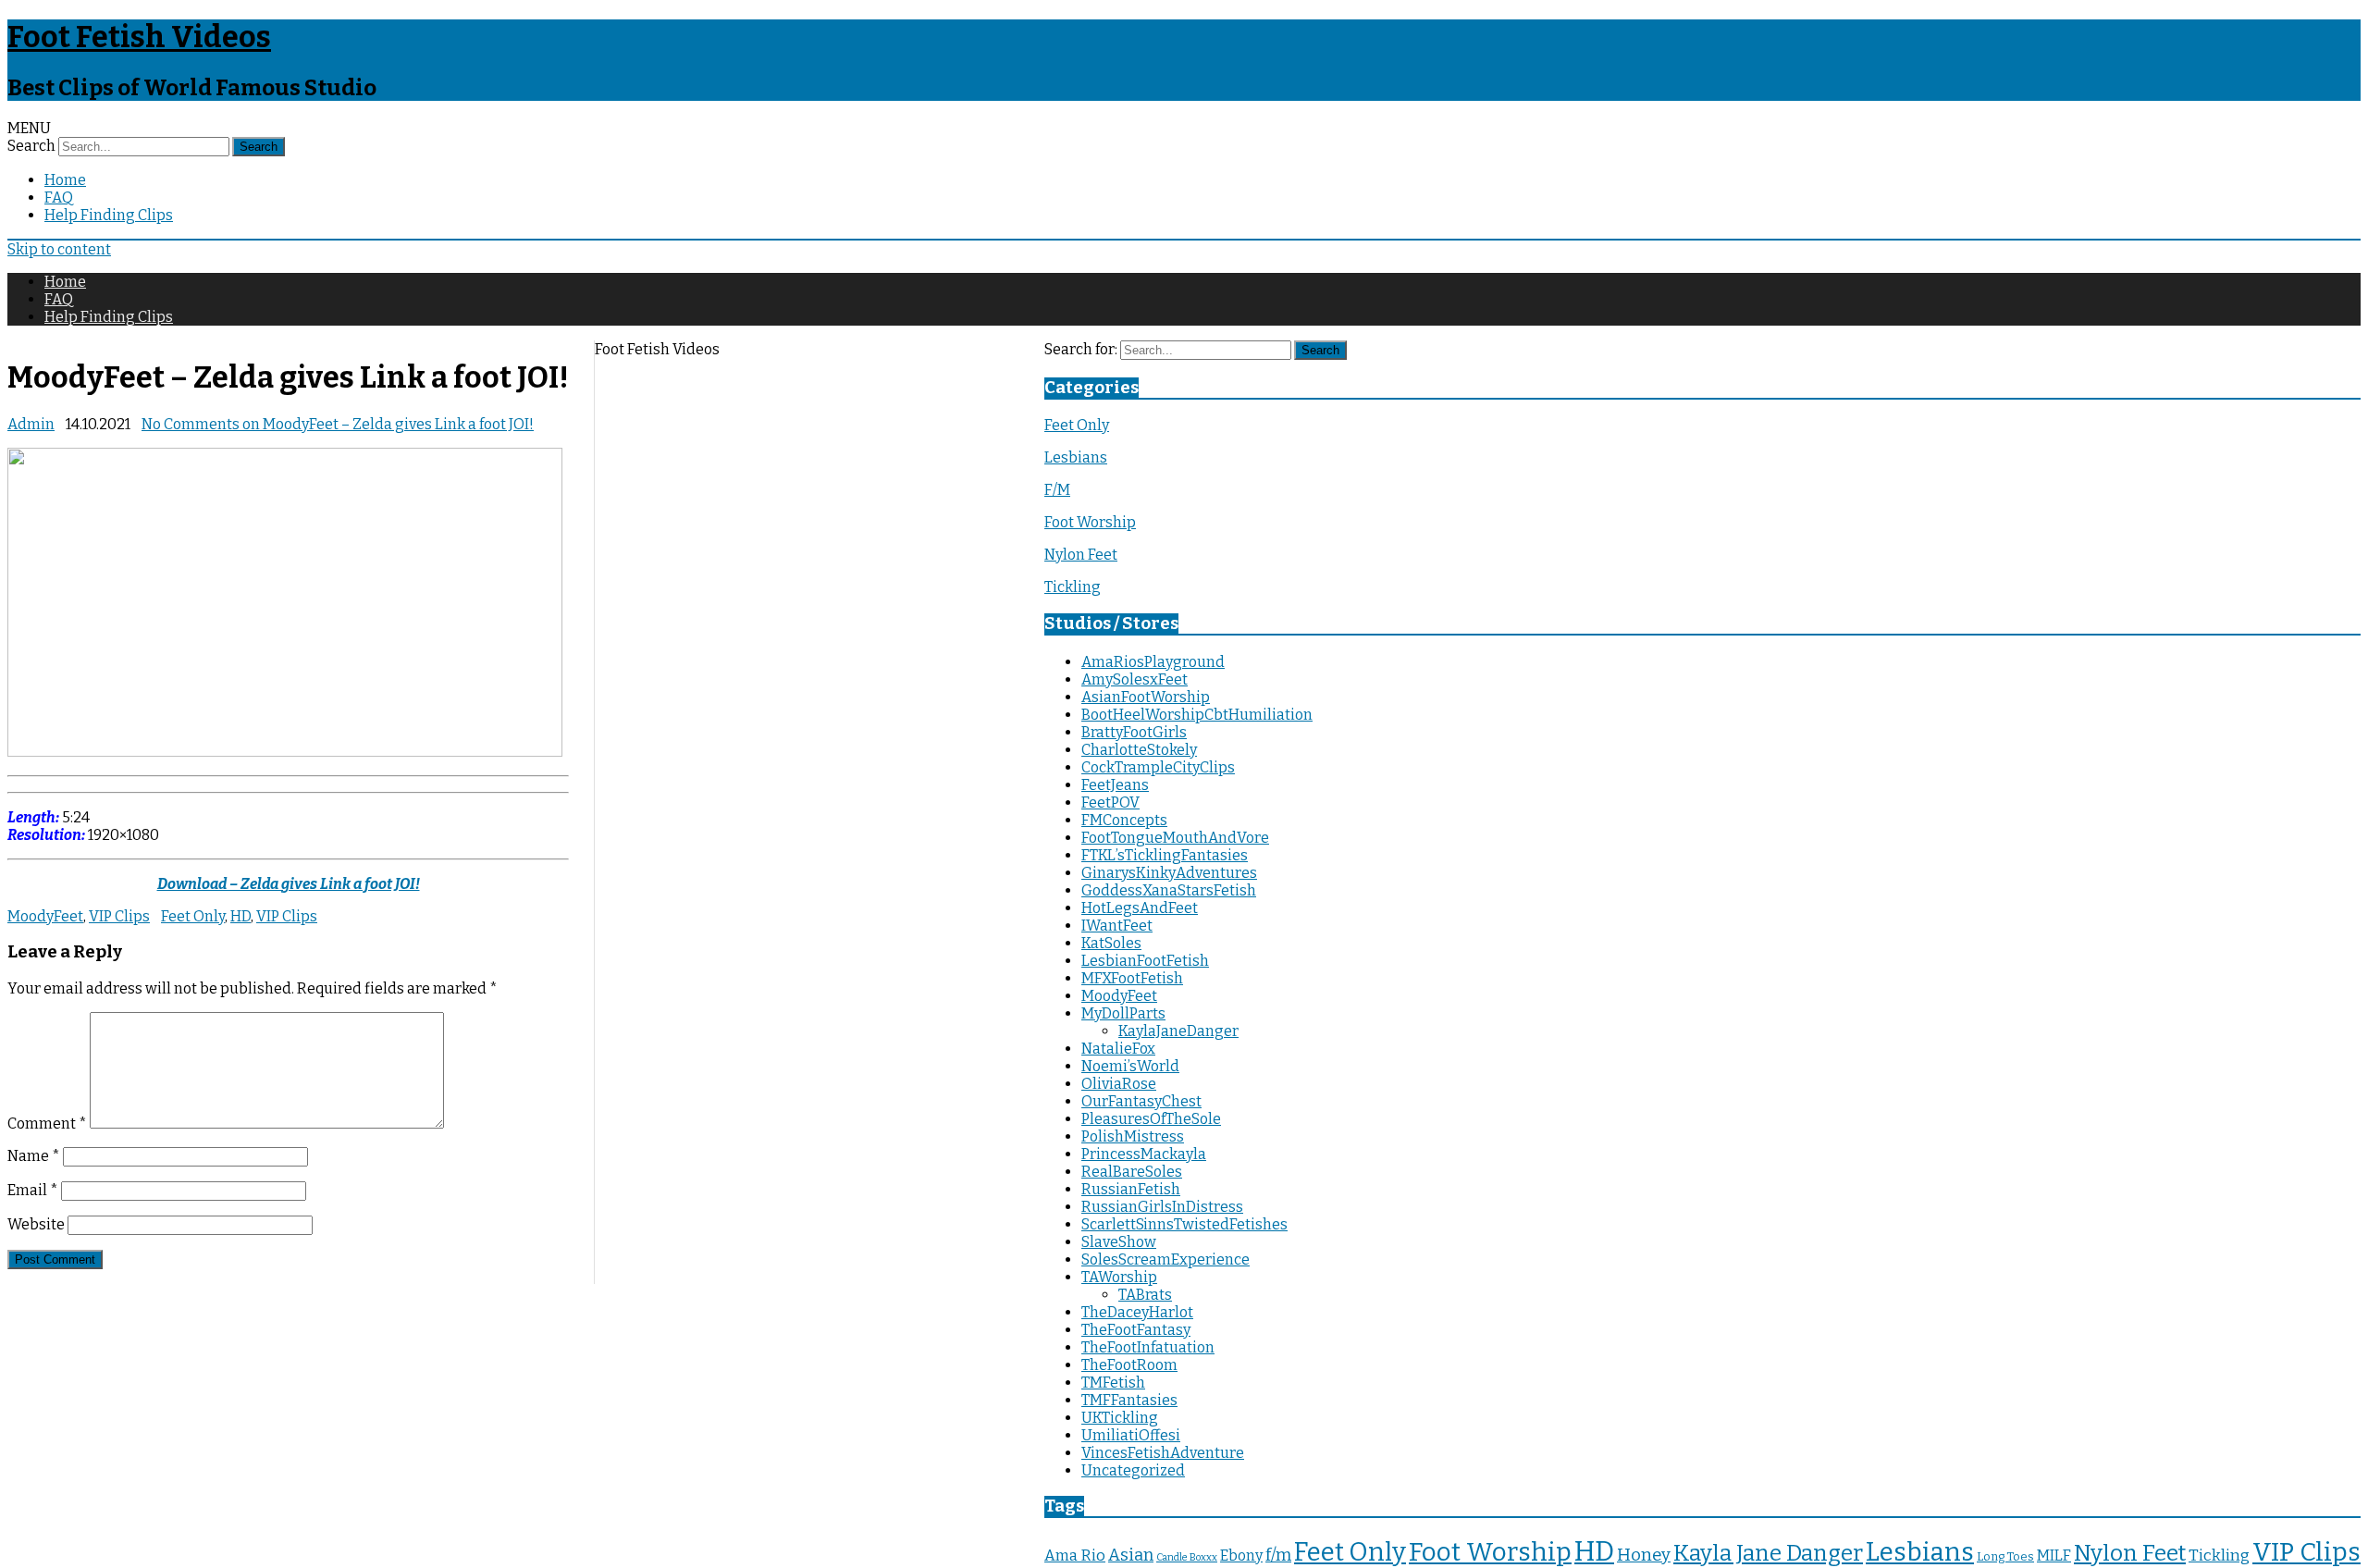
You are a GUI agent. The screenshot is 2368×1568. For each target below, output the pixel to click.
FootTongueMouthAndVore (1175, 838)
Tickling (1073, 587)
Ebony (1241, 1556)
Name (34, 1156)
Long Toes (2005, 1556)
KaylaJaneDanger (1178, 1031)
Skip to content (59, 249)
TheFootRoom (1129, 1365)
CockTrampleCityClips (1158, 767)
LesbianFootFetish (1145, 961)
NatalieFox (1118, 1049)
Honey (1644, 1555)
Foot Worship (1090, 522)
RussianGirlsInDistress (1162, 1207)
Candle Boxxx (1187, 1557)
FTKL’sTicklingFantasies (1165, 855)
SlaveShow (1119, 1242)
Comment (47, 1124)
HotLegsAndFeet (1140, 908)
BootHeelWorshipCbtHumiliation (1197, 715)
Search (31, 146)
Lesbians (1076, 457)
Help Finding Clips (109, 215)
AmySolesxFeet (1135, 679)
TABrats (1145, 1295)
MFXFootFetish (1132, 978)
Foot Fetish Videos (139, 37)
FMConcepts (1124, 820)
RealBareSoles (1132, 1172)
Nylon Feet (1081, 555)
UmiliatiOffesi (1131, 1435)
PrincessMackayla (1144, 1154)
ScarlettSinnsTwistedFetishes (1184, 1224)
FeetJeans (1115, 785)
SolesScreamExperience (1165, 1259)
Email (33, 1190)
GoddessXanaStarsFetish (1169, 890)
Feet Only (193, 916)
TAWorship (1119, 1277)
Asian (1131, 1555)
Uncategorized (1133, 1470)
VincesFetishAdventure (1163, 1453)
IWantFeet (1117, 926)
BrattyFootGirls (1134, 732)
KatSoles (1111, 943)
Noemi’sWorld (1130, 1066)
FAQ (59, 198)
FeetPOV (1110, 803)
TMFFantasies (1129, 1400)
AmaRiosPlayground (1153, 662)
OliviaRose (1119, 1084)
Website (36, 1224)
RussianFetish (1131, 1189)
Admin (31, 424)
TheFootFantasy (1136, 1330)
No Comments (338, 424)
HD (240, 916)
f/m (1278, 1555)
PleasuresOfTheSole (1151, 1119)
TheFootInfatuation (1148, 1347)
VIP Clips (119, 916)
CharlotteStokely (1139, 750)
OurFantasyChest (1141, 1101)
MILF (2054, 1556)
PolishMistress (1133, 1136)
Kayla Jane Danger (1768, 1553)
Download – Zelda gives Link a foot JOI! (289, 884)
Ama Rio (1075, 1556)
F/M (1057, 490)
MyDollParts (1123, 1013)
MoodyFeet (45, 916)
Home (65, 180)
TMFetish (1113, 1383)
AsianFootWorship (1146, 697)
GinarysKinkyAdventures (1169, 873)
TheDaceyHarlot (1137, 1312)
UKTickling (1120, 1418)
